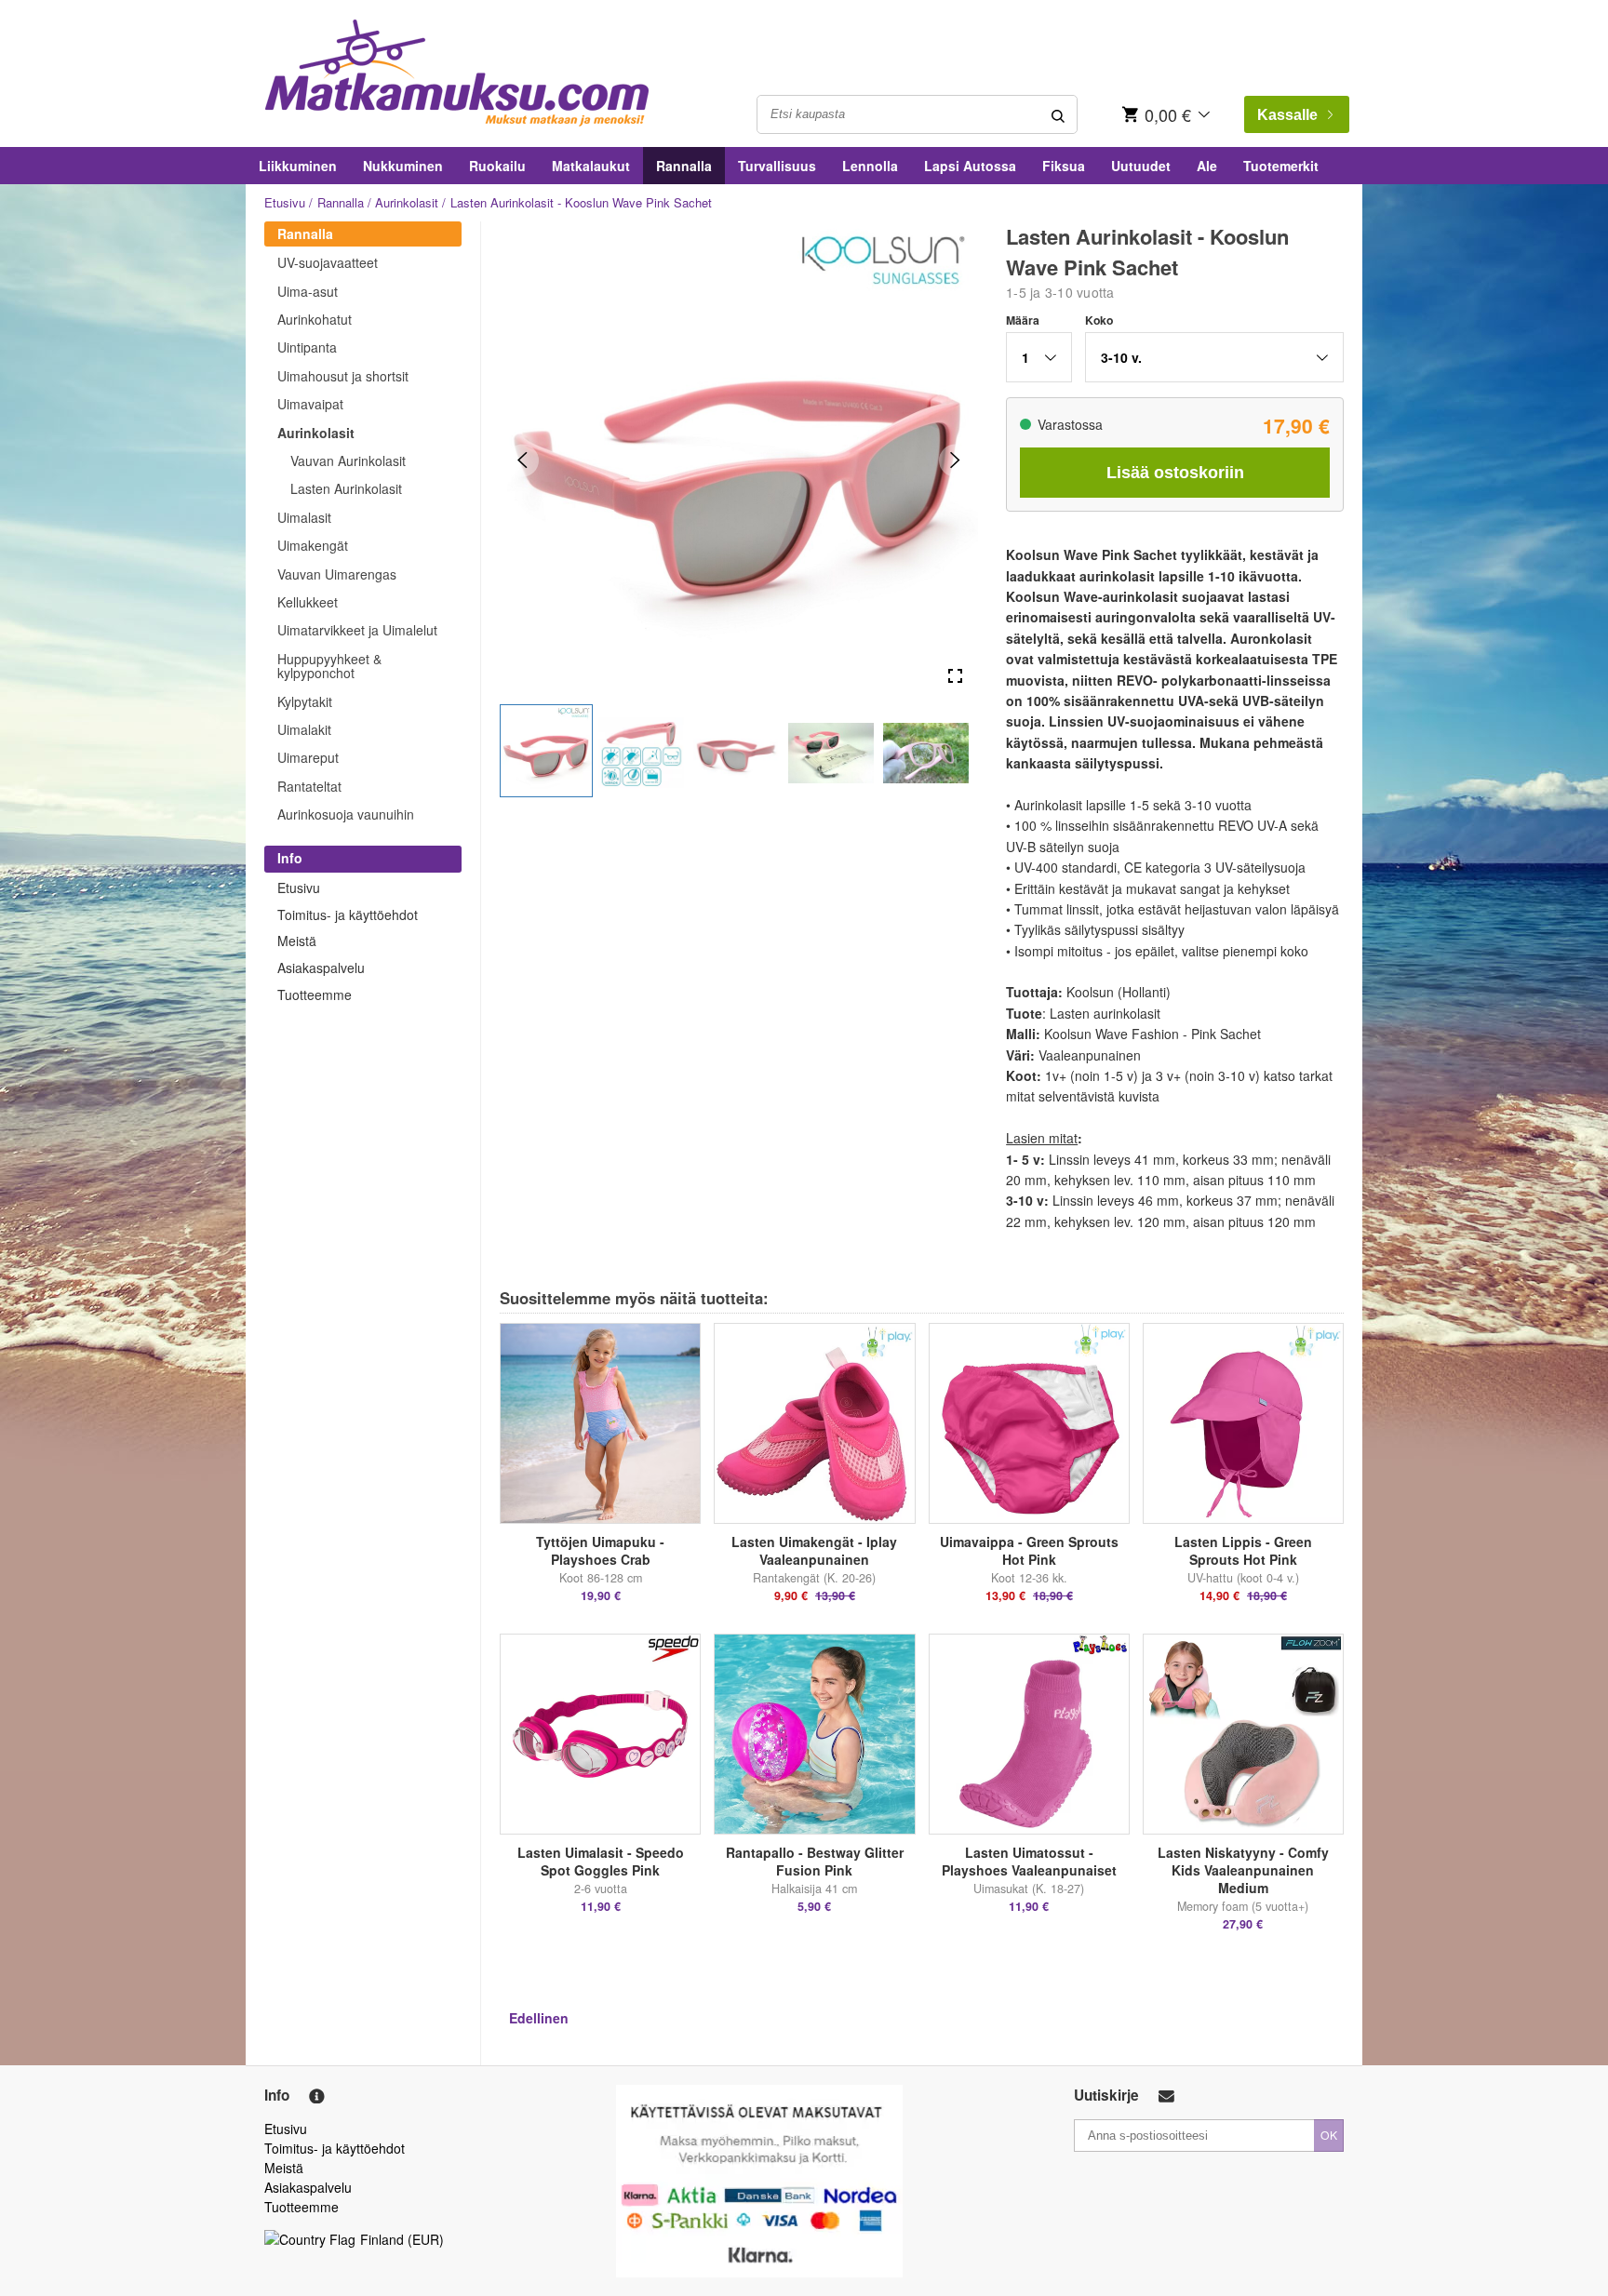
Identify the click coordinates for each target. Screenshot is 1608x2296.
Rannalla (684, 166)
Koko (1099, 320)
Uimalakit (304, 729)
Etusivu (285, 202)
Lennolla (870, 166)
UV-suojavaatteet (328, 262)
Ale (1207, 166)
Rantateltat (309, 786)
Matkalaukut (591, 166)
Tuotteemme (315, 994)
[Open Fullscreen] (955, 677)
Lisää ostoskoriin (1175, 473)
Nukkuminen (403, 166)
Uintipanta (307, 347)
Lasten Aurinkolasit (346, 488)
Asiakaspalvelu (321, 968)
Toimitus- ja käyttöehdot (348, 914)
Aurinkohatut (315, 319)
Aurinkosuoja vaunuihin (346, 814)
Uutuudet (1141, 166)
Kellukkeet (308, 602)
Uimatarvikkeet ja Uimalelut (357, 630)
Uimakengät (313, 545)
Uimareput (308, 757)
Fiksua (1064, 166)
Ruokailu (497, 166)
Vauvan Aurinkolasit (348, 461)
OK (1329, 2135)
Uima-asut (308, 291)
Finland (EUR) (402, 2239)
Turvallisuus (777, 166)
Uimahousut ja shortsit (343, 376)
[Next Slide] (955, 460)
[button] (546, 751)
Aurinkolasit (407, 202)
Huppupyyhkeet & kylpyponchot (329, 666)
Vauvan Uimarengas (337, 574)
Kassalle (1287, 115)
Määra (1023, 320)
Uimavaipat (310, 404)
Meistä (297, 941)
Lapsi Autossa (970, 166)
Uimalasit (304, 517)
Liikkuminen (298, 166)
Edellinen (539, 2018)
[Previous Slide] (523, 460)
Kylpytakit (305, 701)
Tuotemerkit (1281, 166)
